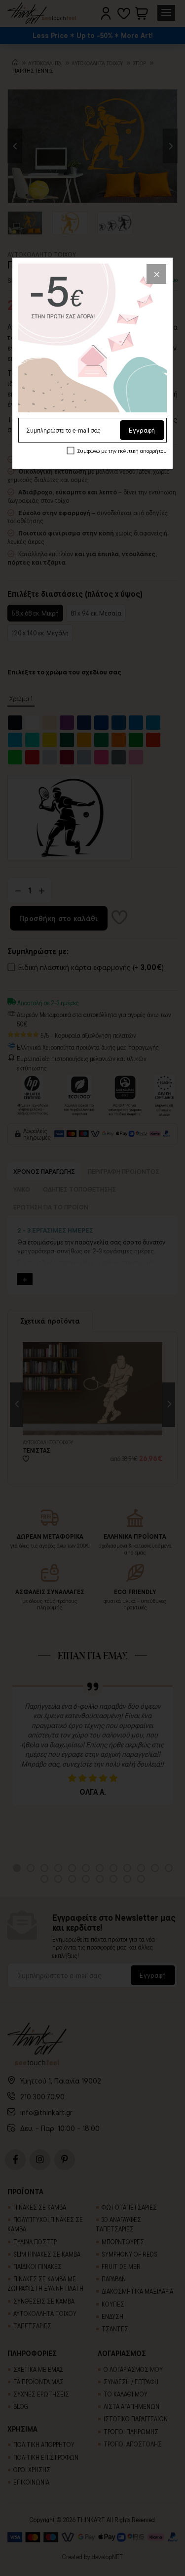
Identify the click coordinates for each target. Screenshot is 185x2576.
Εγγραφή (142, 430)
